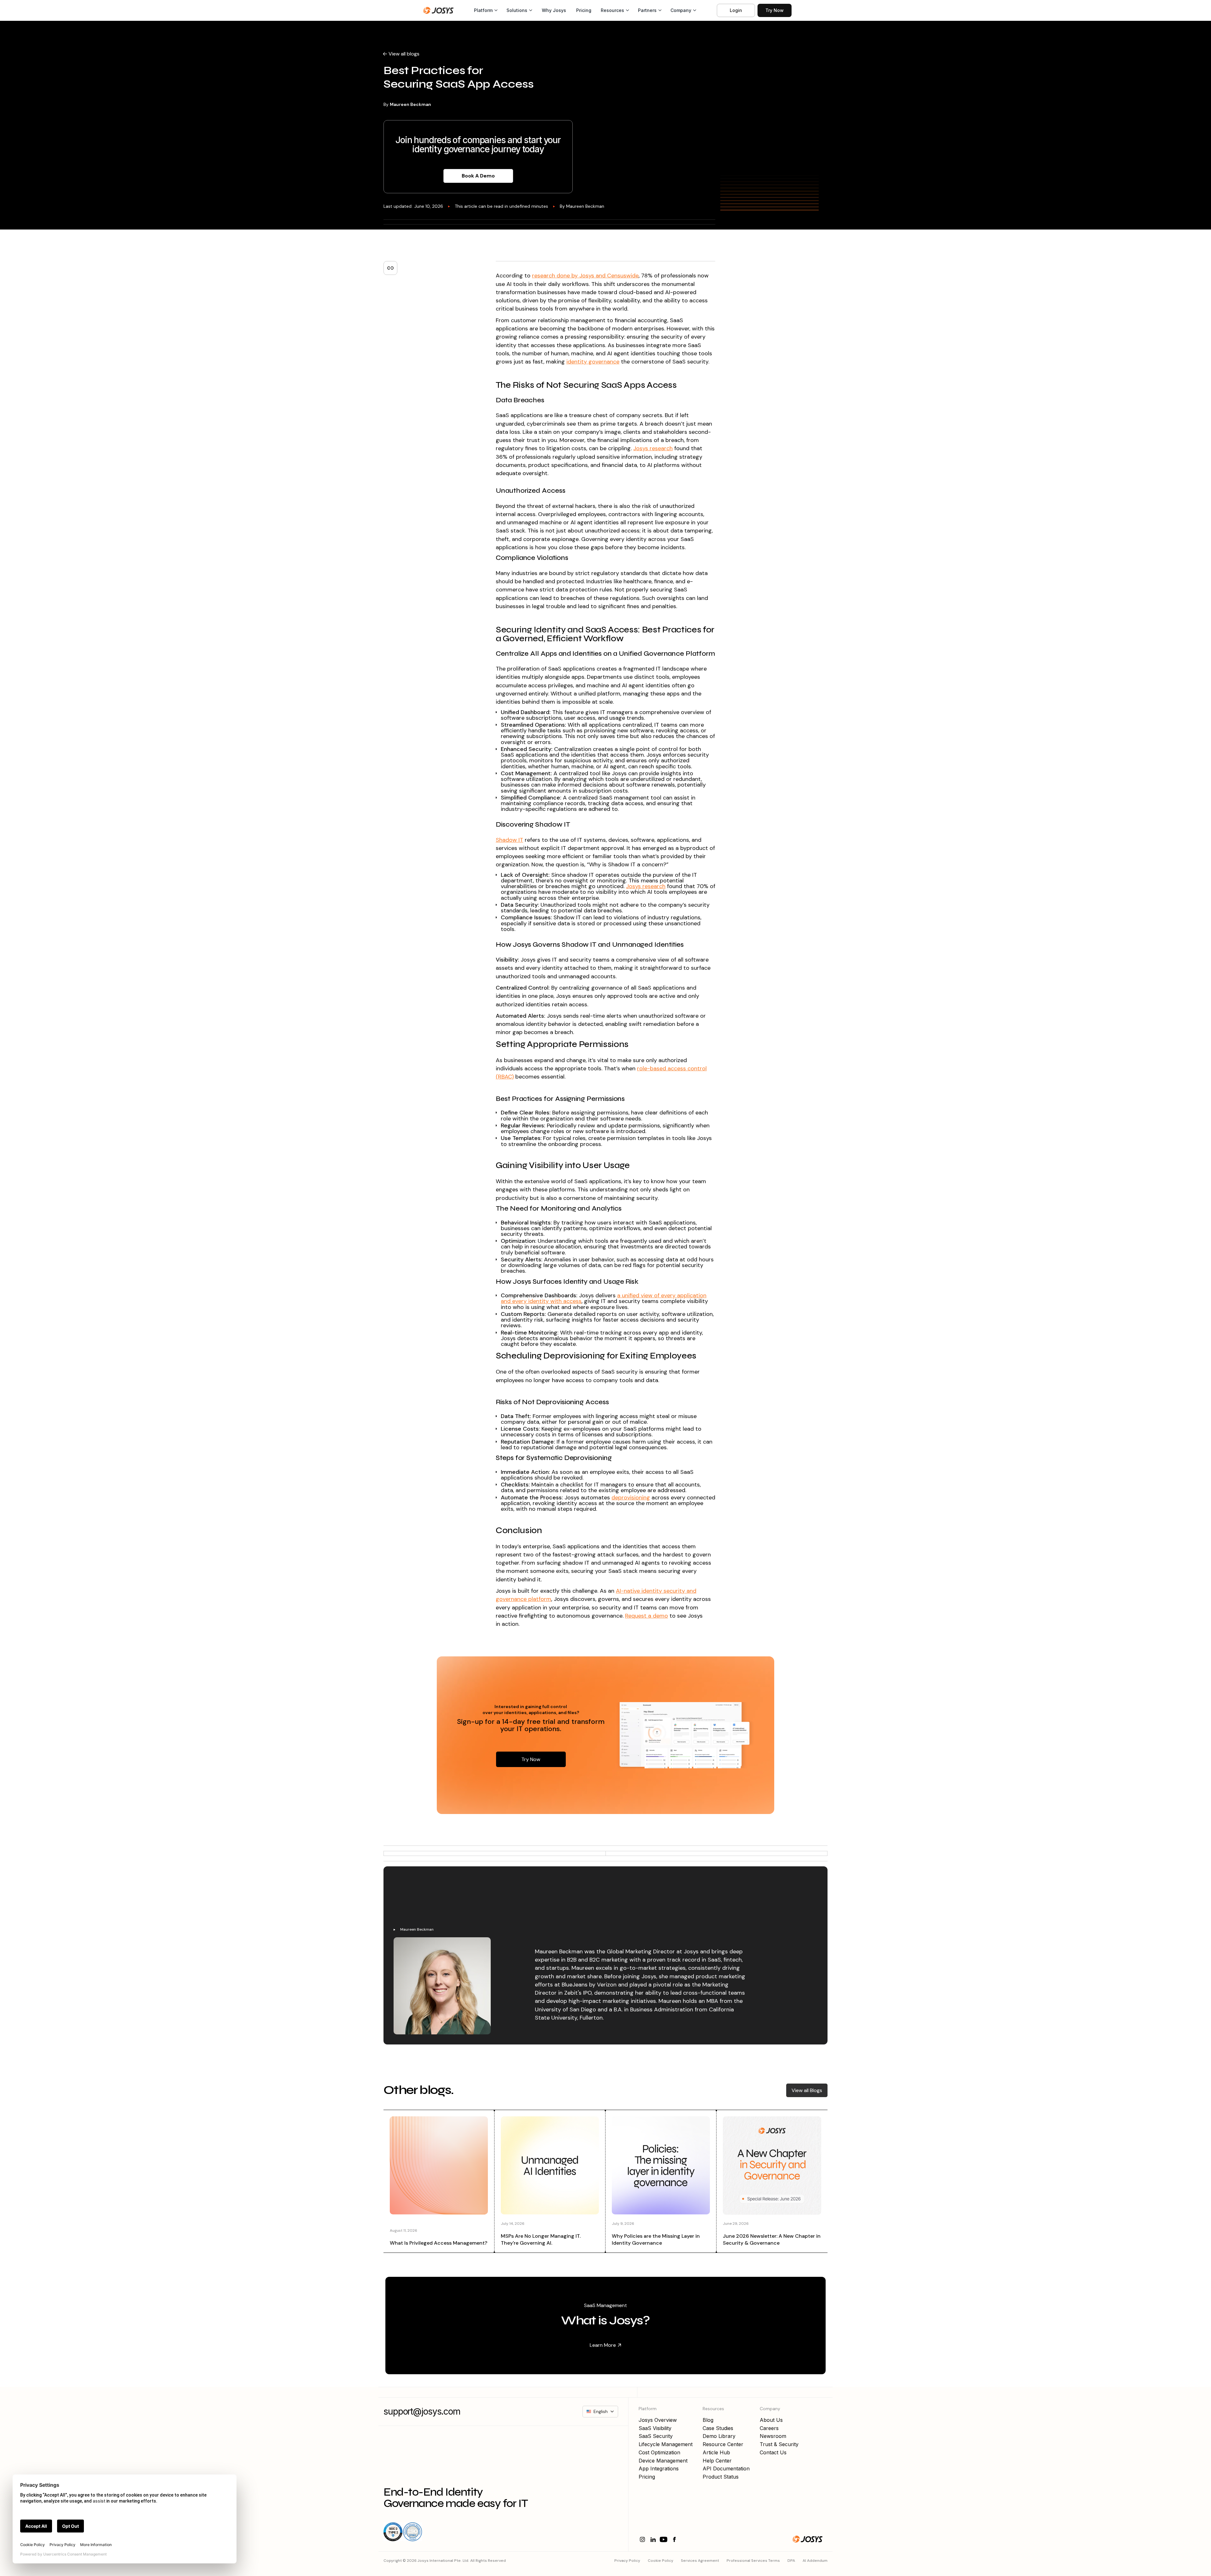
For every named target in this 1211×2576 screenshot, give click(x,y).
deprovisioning (631, 1497)
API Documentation (726, 2468)
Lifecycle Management (666, 2444)
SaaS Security (656, 2436)
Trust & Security (779, 2444)
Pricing (584, 10)
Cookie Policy (661, 2561)
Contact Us (773, 2452)
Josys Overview (658, 2420)
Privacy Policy (627, 2561)
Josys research (653, 448)
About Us (771, 2420)
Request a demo (646, 1616)
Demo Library (719, 2436)
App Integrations (659, 2468)
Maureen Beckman (410, 104)
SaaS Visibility (655, 2428)
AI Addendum (815, 2561)
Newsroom (773, 2436)
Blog (708, 2420)
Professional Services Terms (753, 2561)
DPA (791, 2561)
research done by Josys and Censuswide (585, 276)
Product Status (721, 2477)
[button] (486, 10)
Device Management (663, 2461)
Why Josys (554, 10)
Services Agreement (700, 2561)
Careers (769, 2428)
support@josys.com (422, 2412)
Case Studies (718, 2428)
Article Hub (716, 2452)
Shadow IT (509, 840)
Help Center (717, 2461)
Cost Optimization (659, 2452)
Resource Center (723, 2444)
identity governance (593, 362)
